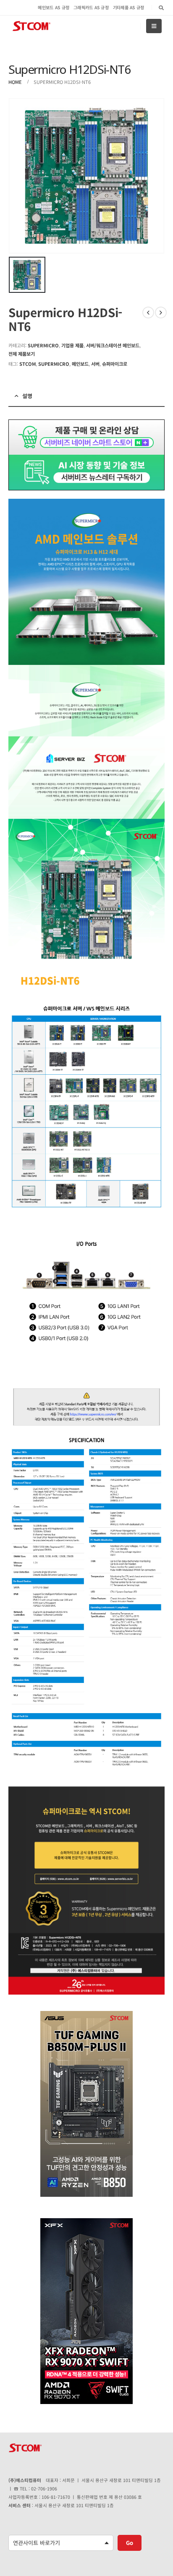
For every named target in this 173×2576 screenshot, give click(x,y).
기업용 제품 (72, 345)
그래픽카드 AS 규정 (91, 7)
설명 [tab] (27, 396)
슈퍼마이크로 (115, 364)
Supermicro (43, 345)
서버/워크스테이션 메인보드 (113, 345)
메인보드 (80, 364)
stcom (28, 364)
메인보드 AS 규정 (54, 7)
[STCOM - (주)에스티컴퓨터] (31, 26)
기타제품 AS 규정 (129, 7)
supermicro (54, 364)
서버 (95, 364)
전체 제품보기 (22, 354)
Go (130, 2543)
